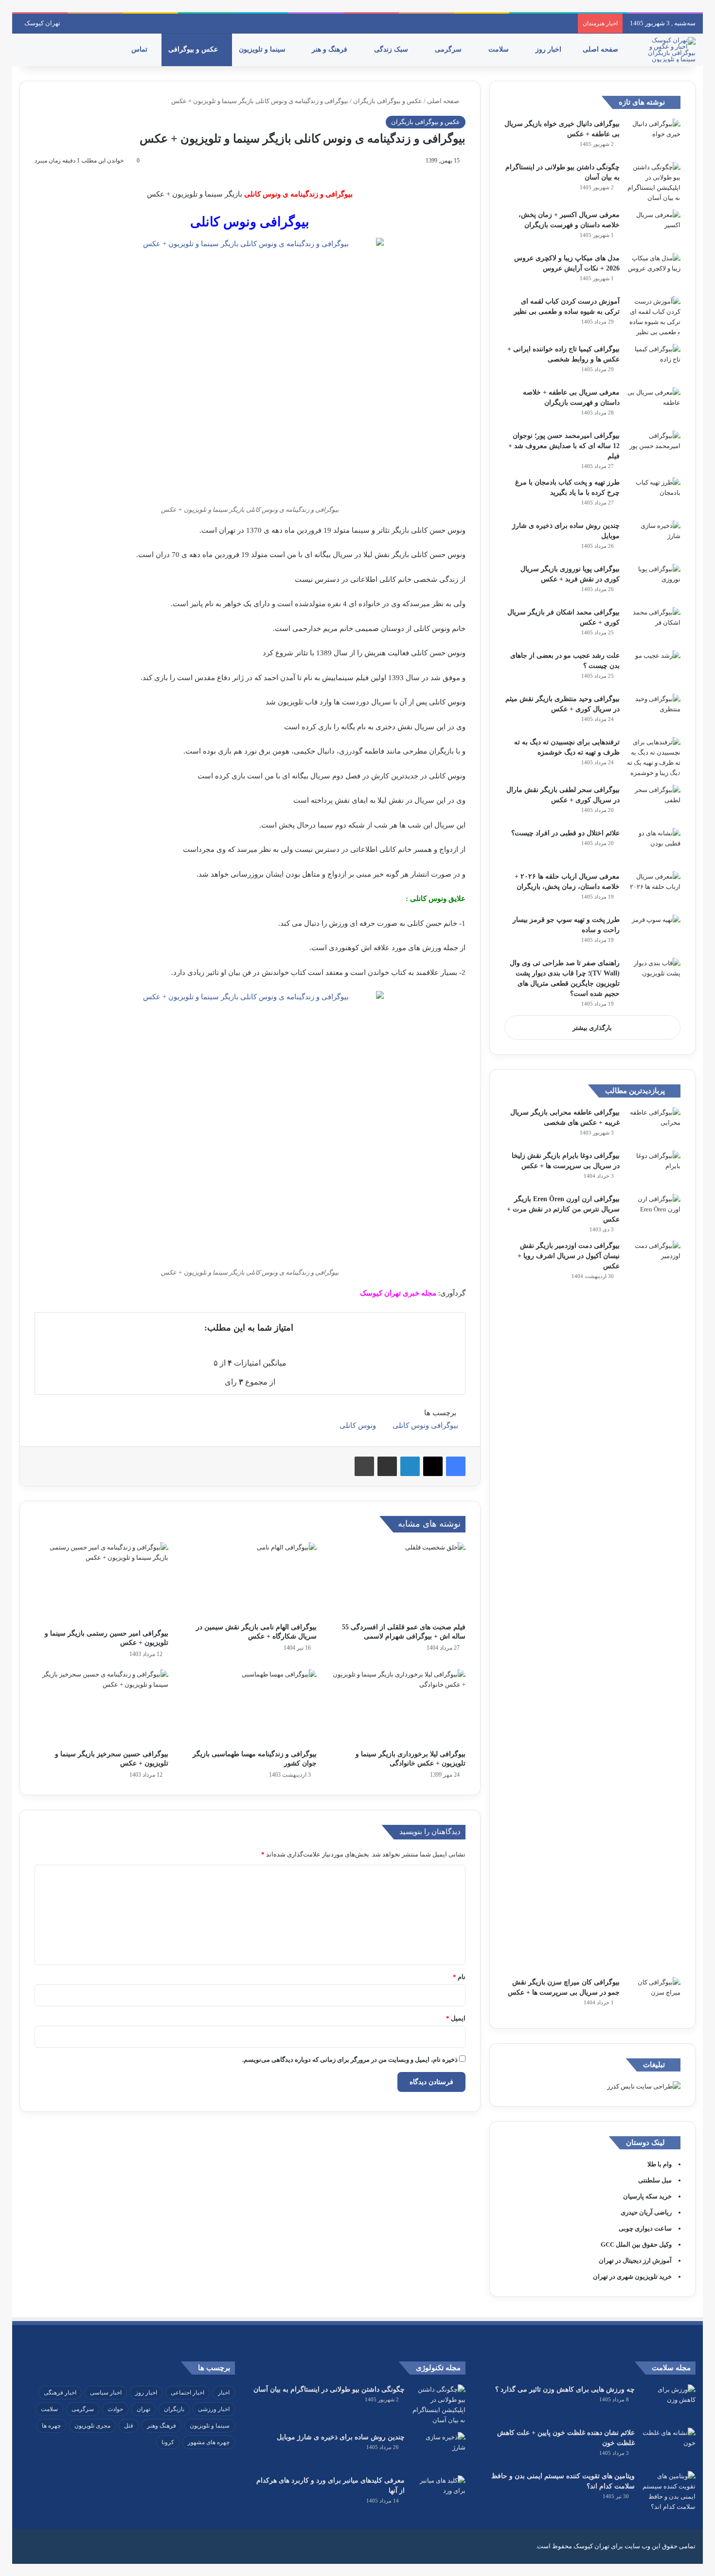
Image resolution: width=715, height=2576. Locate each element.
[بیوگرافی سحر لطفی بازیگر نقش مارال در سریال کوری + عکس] (654, 803)
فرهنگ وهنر (161, 2426)
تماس (140, 49)
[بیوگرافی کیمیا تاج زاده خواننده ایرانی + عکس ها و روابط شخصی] (654, 362)
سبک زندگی (392, 49)
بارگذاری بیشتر (592, 1028)
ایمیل (456, 2018)
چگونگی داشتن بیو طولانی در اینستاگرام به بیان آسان (329, 2389)
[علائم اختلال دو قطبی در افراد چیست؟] (654, 846)
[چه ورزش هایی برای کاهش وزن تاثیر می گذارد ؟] (669, 2403)
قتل (129, 2426)
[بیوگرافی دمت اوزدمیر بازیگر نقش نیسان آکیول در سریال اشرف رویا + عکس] (654, 1605)
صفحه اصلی (601, 49)
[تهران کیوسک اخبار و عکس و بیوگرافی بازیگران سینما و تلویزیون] (669, 50)
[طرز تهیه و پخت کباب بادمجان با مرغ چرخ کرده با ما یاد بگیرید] (654, 495)
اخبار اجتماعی (188, 2393)
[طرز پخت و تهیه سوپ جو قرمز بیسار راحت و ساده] (654, 933)
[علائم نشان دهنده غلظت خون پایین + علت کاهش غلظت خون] (669, 2446)
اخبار (224, 2393)
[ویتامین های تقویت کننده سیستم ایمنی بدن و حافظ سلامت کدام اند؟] (669, 2491)
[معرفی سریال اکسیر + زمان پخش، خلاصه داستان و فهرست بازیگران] (654, 228)
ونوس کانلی (358, 1425)
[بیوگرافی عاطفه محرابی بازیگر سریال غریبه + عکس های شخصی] (654, 1126)
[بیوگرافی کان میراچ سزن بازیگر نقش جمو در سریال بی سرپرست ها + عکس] (654, 1995)
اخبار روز (549, 49)
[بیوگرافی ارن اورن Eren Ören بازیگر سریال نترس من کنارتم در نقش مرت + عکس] (654, 1212)
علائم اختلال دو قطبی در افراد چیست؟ (565, 833)
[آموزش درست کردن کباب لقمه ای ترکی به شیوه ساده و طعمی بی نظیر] (654, 317)
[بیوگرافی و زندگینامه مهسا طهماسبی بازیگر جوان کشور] (250, 1707)
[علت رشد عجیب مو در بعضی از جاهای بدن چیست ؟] (654, 669)
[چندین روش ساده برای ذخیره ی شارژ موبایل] (654, 539)
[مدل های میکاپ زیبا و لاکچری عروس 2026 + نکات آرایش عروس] (654, 271)
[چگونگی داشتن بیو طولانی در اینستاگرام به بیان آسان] (654, 182)
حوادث (115, 2409)
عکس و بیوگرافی (194, 49)
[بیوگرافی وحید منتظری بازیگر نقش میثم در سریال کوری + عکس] (654, 712)
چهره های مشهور (209, 2442)
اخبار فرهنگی (60, 2393)
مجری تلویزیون (92, 2426)
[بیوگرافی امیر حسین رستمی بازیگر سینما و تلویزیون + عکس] (101, 1583)
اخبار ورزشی (214, 2409)
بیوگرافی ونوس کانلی (425, 1425)
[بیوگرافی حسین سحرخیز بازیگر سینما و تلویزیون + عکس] (101, 1707)
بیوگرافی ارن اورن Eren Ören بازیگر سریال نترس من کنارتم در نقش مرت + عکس (563, 1209)
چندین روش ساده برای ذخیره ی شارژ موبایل (341, 2437)
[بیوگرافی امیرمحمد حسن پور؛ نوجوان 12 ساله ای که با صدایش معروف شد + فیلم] (654, 449)
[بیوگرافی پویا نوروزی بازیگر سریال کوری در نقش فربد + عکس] (654, 582)
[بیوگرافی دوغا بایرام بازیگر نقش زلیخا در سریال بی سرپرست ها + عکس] (654, 1169)
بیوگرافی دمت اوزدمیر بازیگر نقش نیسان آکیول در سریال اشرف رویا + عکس (569, 1256)
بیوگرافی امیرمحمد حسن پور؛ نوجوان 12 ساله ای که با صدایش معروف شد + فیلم (564, 446)
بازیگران (174, 2409)
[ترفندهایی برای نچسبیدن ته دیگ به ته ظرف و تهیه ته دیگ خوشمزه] (654, 757)
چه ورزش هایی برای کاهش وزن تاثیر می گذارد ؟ (565, 2389)
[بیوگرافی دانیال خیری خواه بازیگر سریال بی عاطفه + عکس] (654, 137)
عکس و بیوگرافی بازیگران (388, 101)
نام (459, 1977)
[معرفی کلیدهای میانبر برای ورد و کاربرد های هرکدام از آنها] (439, 2494)
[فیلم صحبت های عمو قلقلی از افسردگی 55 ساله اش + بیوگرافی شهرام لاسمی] (398, 1580)
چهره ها (51, 2426)
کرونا (168, 2442)
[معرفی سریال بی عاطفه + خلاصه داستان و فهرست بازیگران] (654, 405)
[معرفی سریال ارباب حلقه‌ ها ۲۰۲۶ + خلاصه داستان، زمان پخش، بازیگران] (654, 890)
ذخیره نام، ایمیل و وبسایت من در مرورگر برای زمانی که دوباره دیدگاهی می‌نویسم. (350, 2060)
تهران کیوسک (42, 23)
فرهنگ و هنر (331, 49)
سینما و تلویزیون (263, 49)
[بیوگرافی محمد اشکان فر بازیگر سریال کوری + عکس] (654, 625)
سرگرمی (449, 49)
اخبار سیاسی (106, 2393)
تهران (143, 2409)
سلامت (500, 49)
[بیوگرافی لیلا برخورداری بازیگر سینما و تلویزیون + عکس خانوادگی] (398, 1707)
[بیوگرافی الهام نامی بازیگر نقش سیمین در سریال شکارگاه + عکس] (250, 1580)
